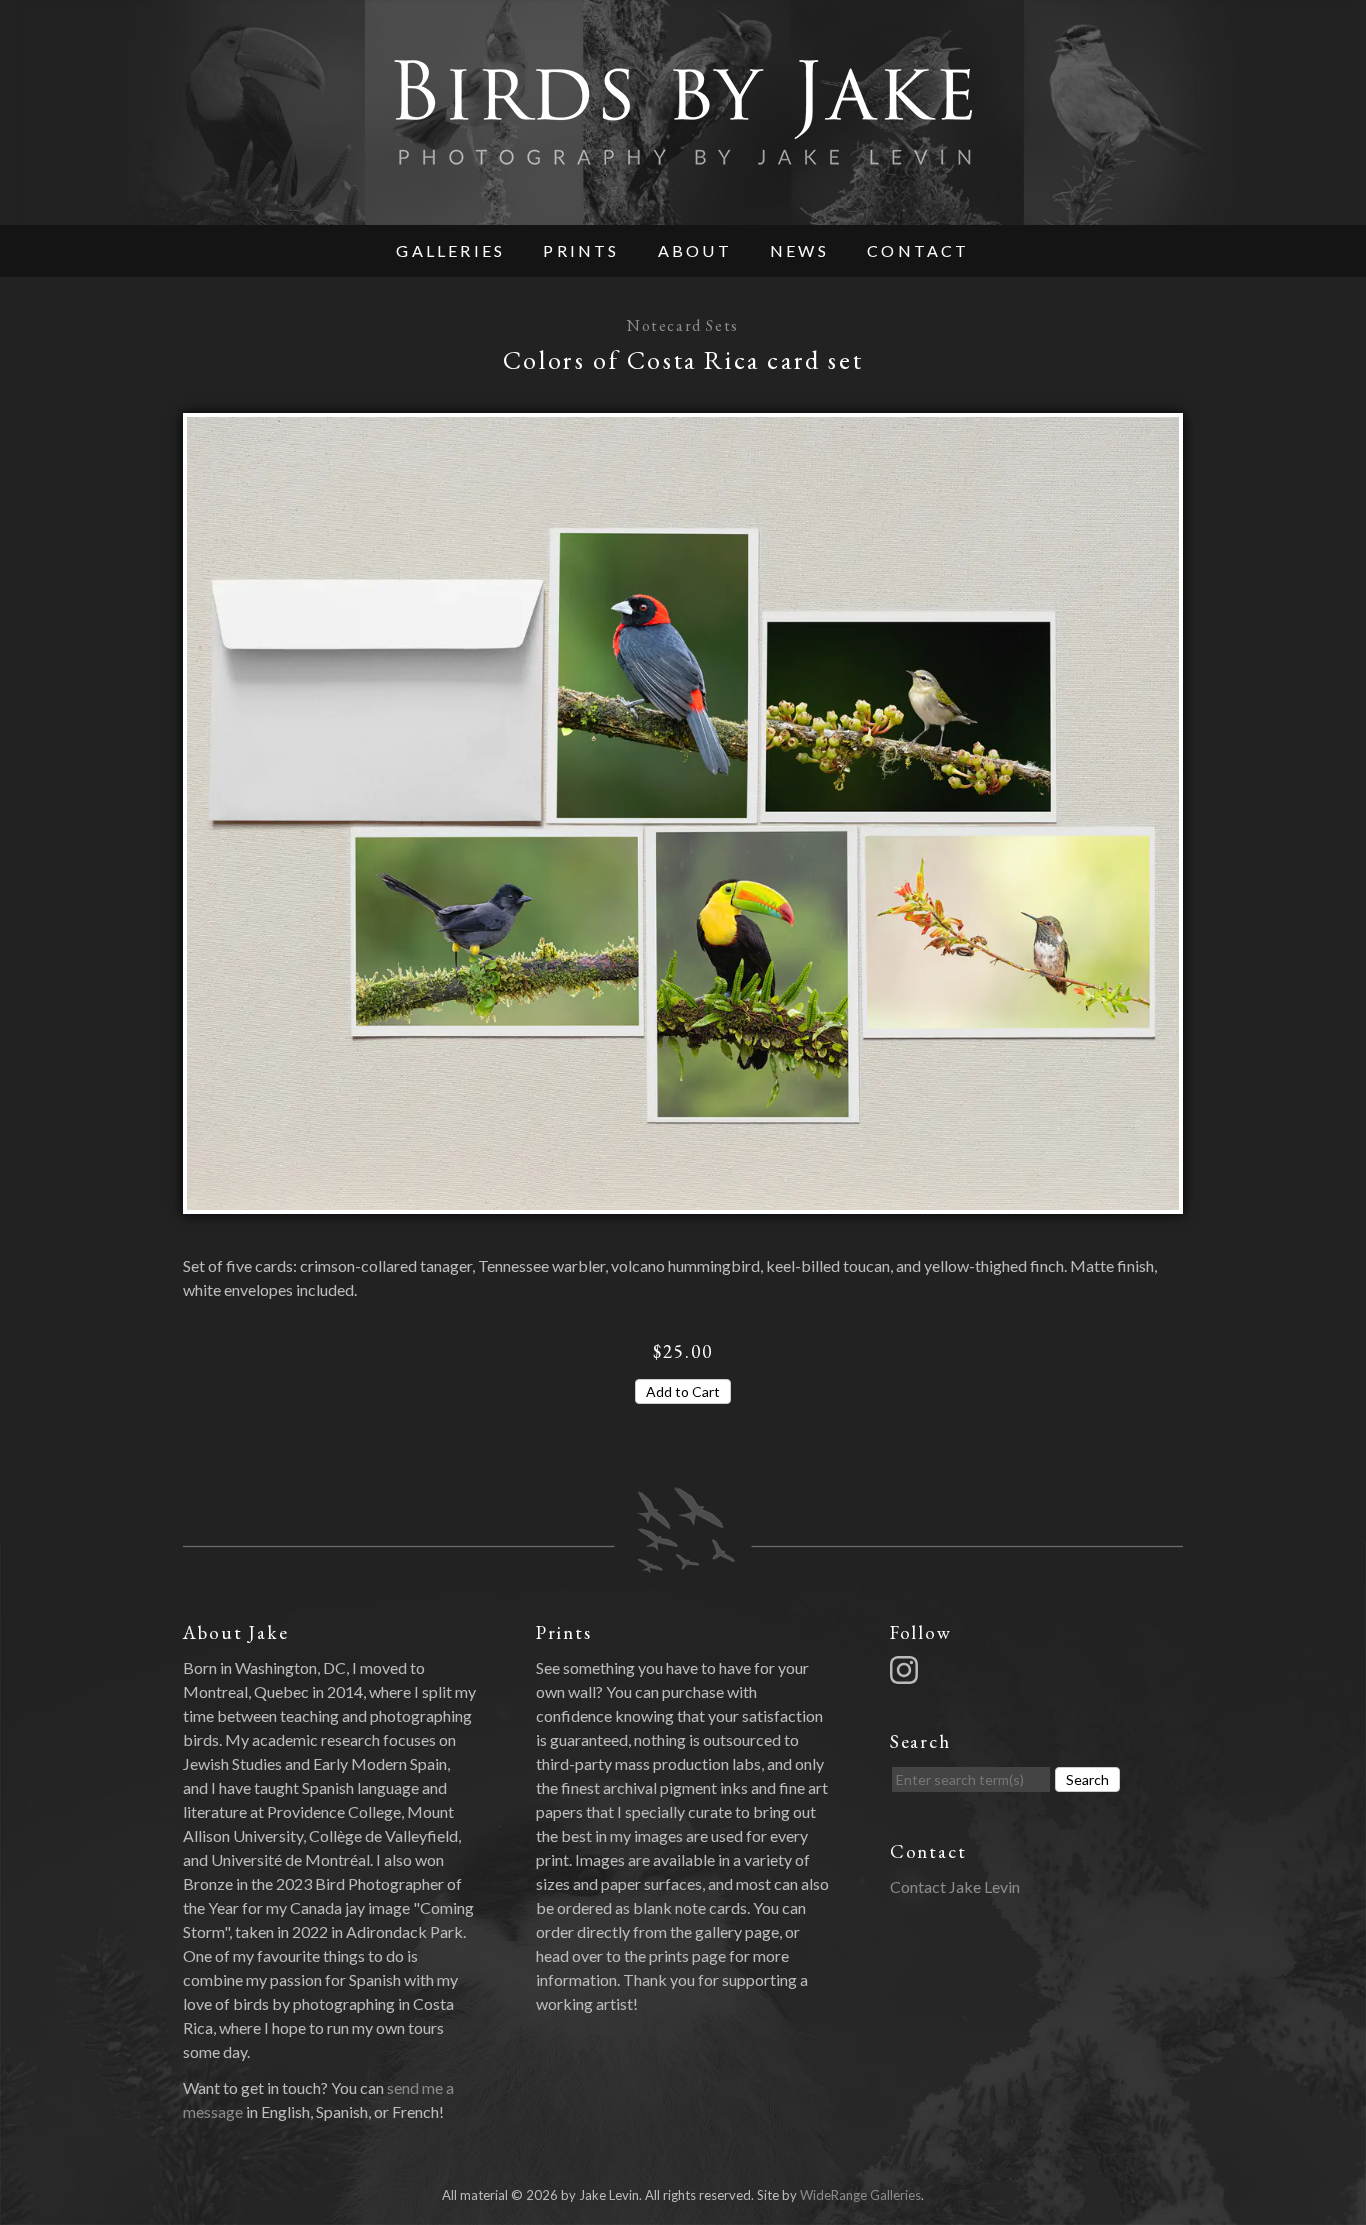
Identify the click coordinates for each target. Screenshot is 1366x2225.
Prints (581, 250)
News (799, 250)
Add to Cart (683, 1391)
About (695, 250)
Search (1087, 1779)
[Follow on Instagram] (907, 1667)
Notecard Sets (683, 325)
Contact (918, 250)
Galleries (450, 250)
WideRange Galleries (860, 2195)
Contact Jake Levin (955, 1886)
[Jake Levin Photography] (683, 212)
